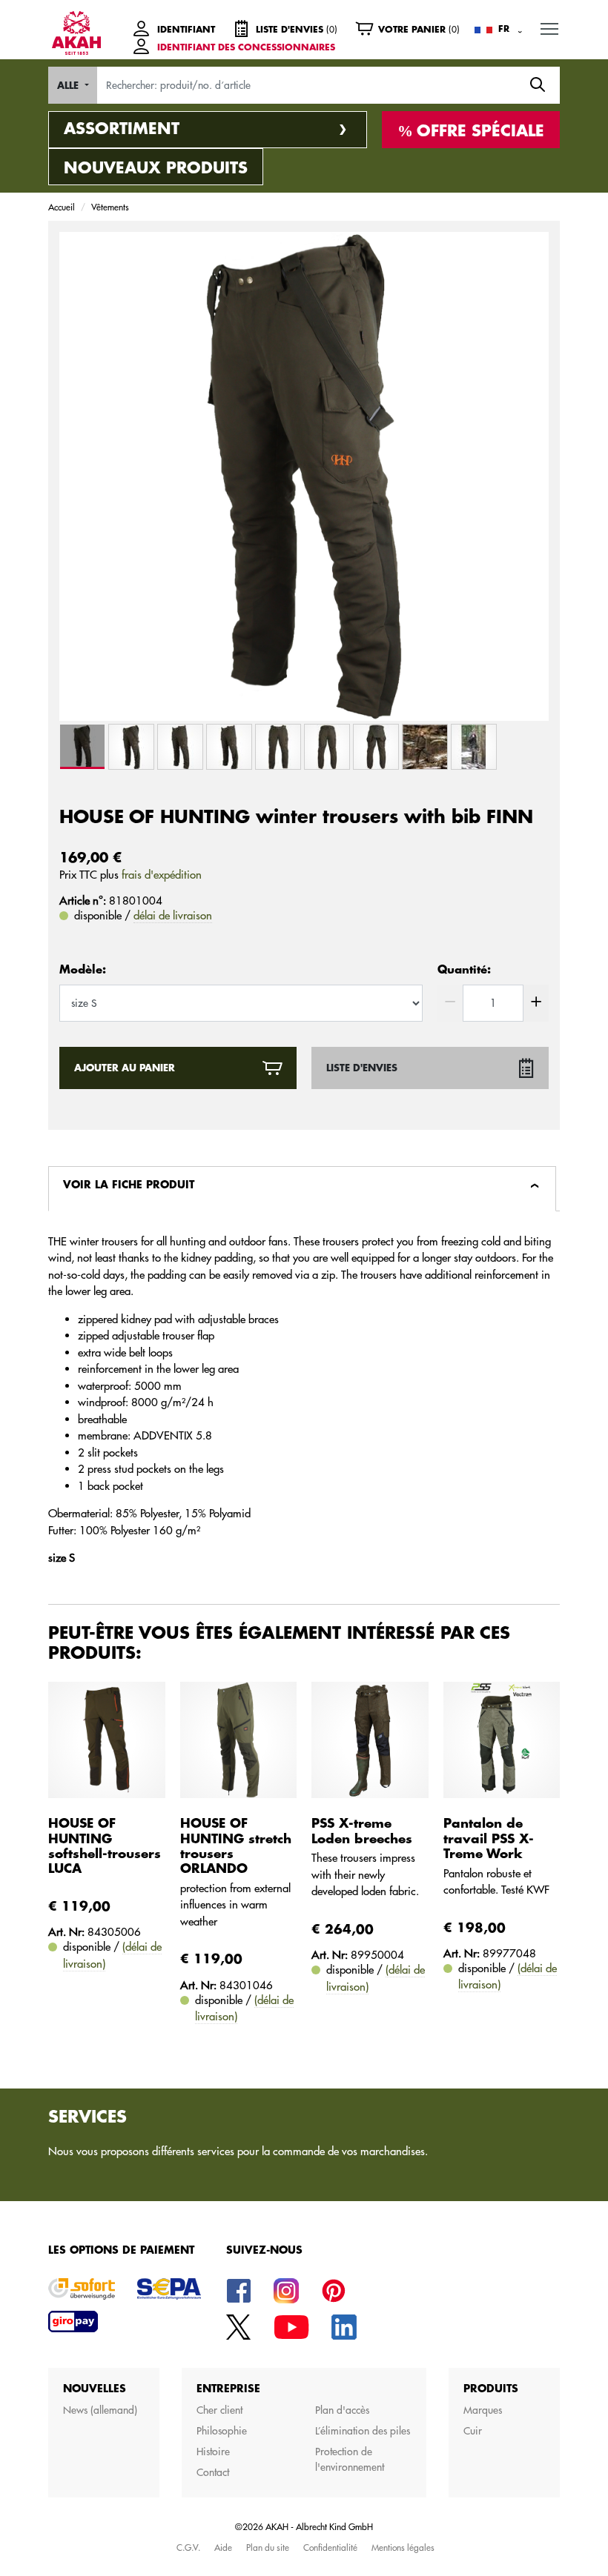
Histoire (213, 2452)
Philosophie (222, 2431)
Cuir (473, 2431)
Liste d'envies (362, 1068)
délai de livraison (173, 915)
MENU (549, 28)
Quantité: (464, 970)
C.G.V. (188, 2547)
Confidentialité (330, 2547)
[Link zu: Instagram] (286, 2290)
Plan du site (268, 2547)
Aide (223, 2547)
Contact (213, 2472)
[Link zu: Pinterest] (334, 2290)
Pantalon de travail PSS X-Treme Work (489, 1839)
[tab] (302, 1189)
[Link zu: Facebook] (239, 2290)
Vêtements (110, 207)
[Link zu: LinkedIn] (344, 2326)
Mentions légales (403, 2547)
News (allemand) (100, 2410)
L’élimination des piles (363, 2431)
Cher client (219, 2410)
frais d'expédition (162, 875)
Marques (483, 2410)
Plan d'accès (342, 2410)
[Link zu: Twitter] (239, 2326)
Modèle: (83, 970)
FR (504, 29)
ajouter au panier (125, 1068)
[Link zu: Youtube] (291, 2326)
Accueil (62, 207)
